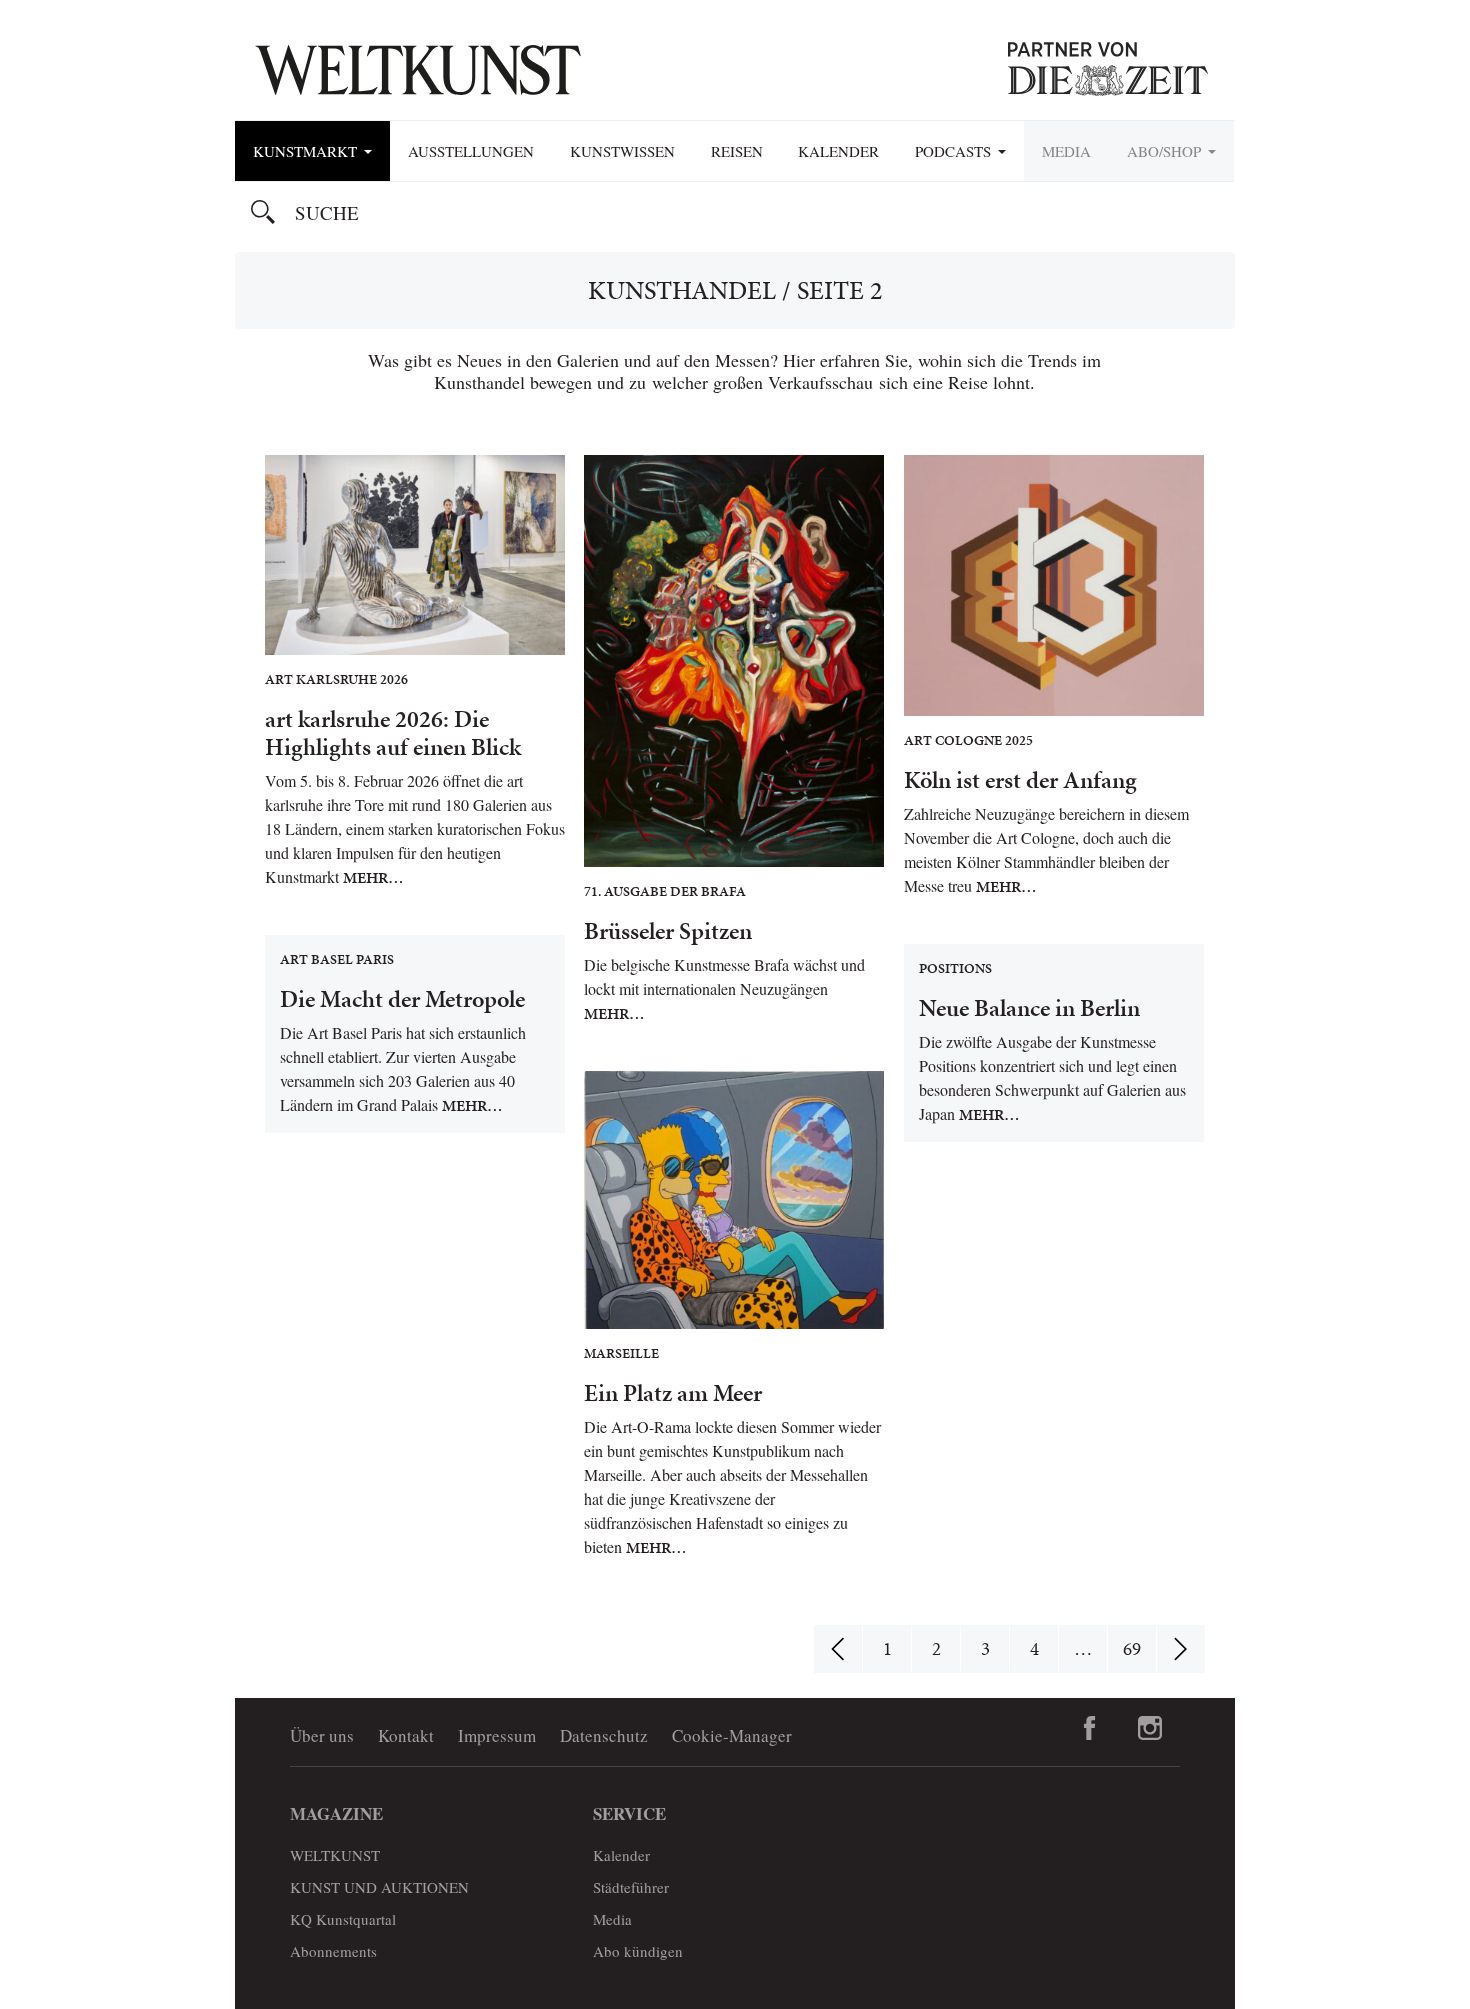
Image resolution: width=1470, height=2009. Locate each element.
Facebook (1090, 1728)
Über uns (322, 1735)
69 (1132, 1648)
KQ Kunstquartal (343, 1919)
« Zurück (838, 1649)
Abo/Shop (1166, 151)
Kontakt (406, 1735)
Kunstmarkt (307, 151)
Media (1066, 151)
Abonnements (333, 1951)
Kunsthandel (682, 290)
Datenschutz (604, 1735)
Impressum (497, 1735)
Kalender (838, 151)
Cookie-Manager (732, 1735)
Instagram (1150, 1728)
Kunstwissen (622, 151)
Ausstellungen (471, 151)
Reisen (737, 151)
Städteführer (631, 1887)
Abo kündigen (638, 1951)
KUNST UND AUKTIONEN (379, 1887)
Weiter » (1181, 1649)
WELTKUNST (335, 1855)
